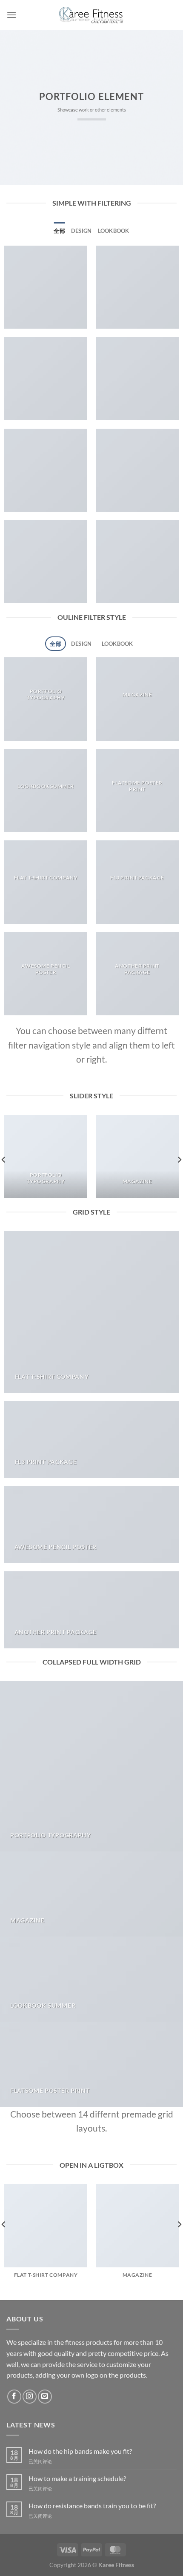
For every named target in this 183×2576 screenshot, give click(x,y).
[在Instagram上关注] (30, 2397)
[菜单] (11, 15)
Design (81, 231)
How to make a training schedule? (77, 2478)
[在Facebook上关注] (14, 2397)
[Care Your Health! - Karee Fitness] (91, 15)
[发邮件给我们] (45, 2397)
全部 (59, 231)
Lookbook (114, 231)
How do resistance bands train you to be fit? (92, 2506)
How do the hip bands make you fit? (80, 2451)
